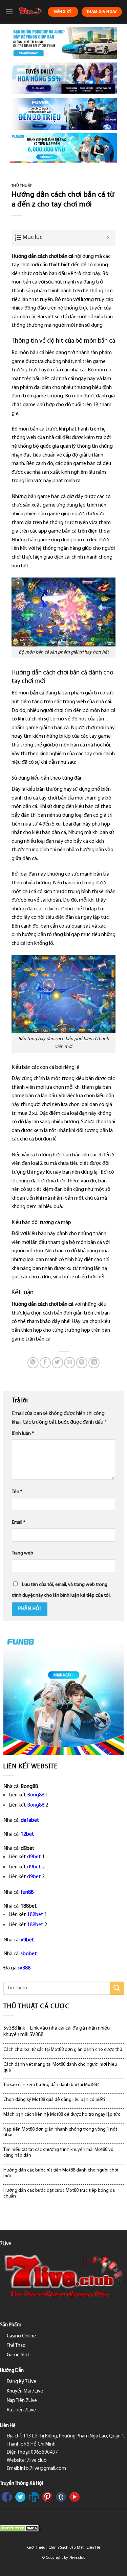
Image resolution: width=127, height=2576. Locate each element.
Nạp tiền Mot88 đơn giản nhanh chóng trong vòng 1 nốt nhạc (60, 2132)
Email (19, 1523)
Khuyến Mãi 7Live (25, 2391)
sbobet (29, 1954)
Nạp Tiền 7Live (22, 2401)
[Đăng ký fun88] (63, 1695)
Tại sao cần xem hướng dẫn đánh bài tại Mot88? (51, 2085)
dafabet (30, 1820)
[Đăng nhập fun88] (63, 148)
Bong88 (36, 1795)
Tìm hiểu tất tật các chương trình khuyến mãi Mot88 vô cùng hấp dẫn (58, 2153)
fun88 (27, 1892)
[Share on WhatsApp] (33, 1363)
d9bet (34, 1857)
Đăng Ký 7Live (22, 2382)
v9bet (27, 1940)
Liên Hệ (93, 2548)
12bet (27, 1834)
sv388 (24, 1968)
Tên (17, 1492)
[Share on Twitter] (57, 1363)
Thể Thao (16, 2346)
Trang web (23, 1553)
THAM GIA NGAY (102, 12)
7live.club (77, 2558)
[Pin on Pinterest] (82, 1363)
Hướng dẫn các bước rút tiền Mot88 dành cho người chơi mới (61, 2173)
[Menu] (9, 12)
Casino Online (21, 2336)
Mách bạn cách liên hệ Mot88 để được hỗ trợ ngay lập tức (62, 2115)
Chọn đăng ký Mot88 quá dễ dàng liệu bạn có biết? (55, 2100)
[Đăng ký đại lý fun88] (63, 43)
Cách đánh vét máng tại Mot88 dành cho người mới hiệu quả (60, 2067)
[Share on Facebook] (45, 1363)
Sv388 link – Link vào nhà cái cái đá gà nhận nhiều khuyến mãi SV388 (57, 2031)
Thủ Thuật (22, 186)
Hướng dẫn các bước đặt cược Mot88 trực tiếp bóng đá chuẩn (59, 2193)
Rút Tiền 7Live (21, 2410)
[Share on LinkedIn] (94, 1363)
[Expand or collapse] (108, 238)
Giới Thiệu (36, 2548)
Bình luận (23, 1434)
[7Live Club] (30, 12)
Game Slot (18, 2355)
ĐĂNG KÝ (63, 12)
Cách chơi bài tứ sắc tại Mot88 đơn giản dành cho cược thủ (63, 2050)
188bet (35, 1915)
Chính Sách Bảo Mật (66, 2548)
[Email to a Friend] (70, 1363)
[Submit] (117, 1988)
